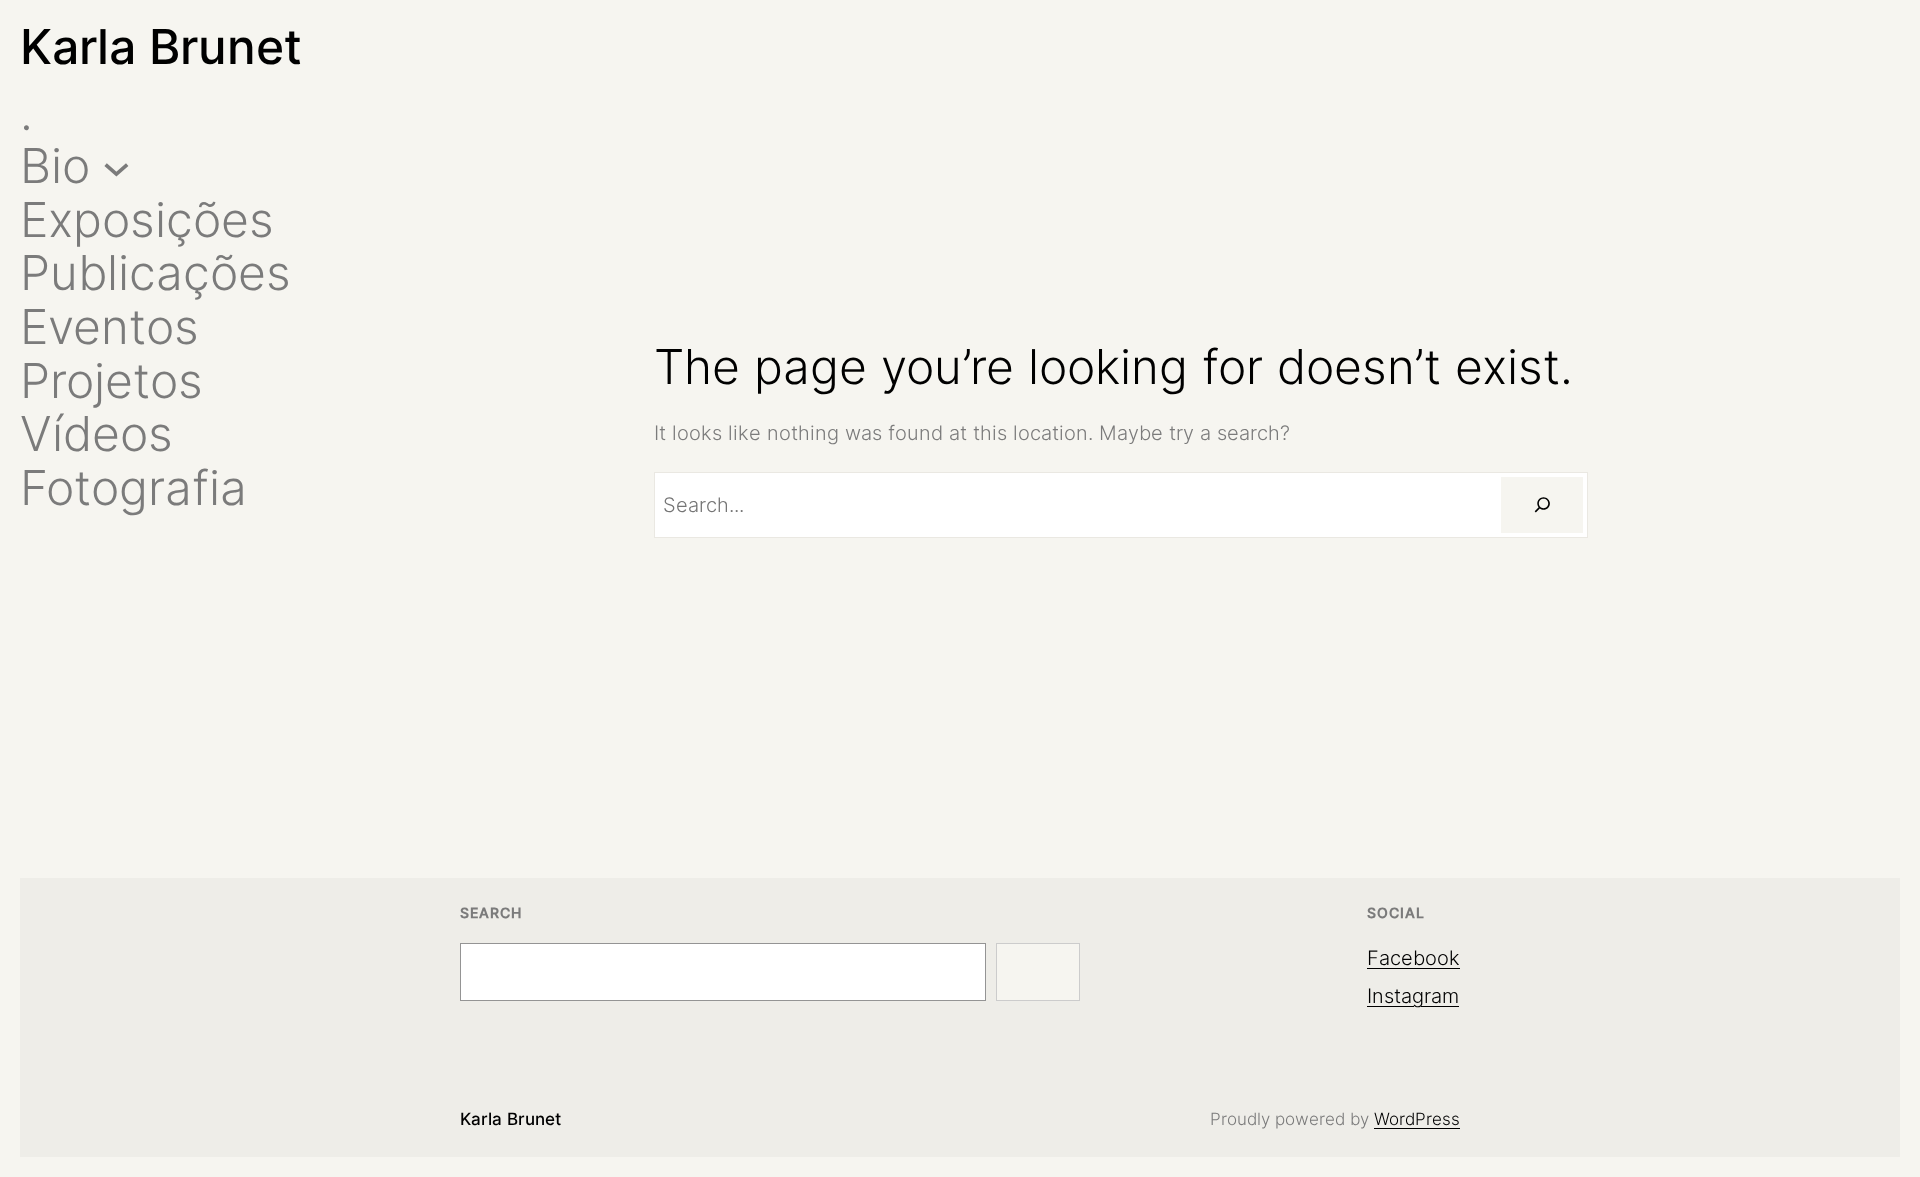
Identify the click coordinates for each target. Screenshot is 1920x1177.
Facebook (1413, 958)
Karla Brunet (161, 46)
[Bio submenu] (116, 166)
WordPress (1417, 1119)
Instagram (1413, 996)
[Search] (1542, 505)
